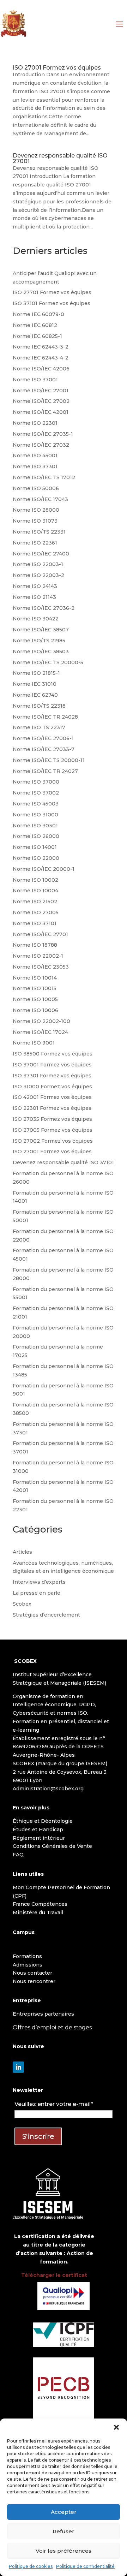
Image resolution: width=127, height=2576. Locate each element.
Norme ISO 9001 (34, 1043)
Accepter (64, 2512)
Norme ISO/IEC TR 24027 (45, 771)
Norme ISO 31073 (35, 521)
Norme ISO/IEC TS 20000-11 (49, 760)
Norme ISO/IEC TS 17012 (44, 477)
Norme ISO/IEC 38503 (41, 652)
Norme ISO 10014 (35, 978)
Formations (27, 1956)
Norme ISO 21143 (34, 597)
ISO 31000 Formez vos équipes (52, 1087)
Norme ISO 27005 (36, 912)
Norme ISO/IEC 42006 (41, 369)
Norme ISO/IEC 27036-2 (44, 608)
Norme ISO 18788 (35, 945)
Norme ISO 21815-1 (36, 673)
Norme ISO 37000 (36, 782)
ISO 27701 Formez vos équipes (52, 292)
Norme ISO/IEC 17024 (40, 1032)
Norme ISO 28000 (36, 510)
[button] (116, 2427)
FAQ (18, 1855)
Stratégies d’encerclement (46, 1615)
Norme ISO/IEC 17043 (40, 499)
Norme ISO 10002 (35, 880)
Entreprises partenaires (43, 2014)
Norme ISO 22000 (36, 858)
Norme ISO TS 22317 (39, 727)
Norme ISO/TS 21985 (39, 641)
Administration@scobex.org (48, 1789)
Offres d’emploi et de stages (52, 2027)
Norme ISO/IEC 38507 (41, 630)
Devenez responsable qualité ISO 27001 (60, 158)
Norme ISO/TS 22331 (39, 532)
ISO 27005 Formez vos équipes (53, 1130)
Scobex (22, 1604)
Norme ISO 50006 (36, 488)
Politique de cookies (31, 2566)
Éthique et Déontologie (43, 1821)
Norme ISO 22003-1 (38, 564)
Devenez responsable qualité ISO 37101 (63, 1162)
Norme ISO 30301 (35, 826)
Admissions (28, 1965)
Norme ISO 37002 (36, 793)
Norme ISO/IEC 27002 (41, 401)
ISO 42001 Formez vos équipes (52, 1097)
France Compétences (40, 1904)
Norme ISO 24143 (35, 586)
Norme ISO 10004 (35, 891)
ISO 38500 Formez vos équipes (53, 1054)
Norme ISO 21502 (35, 902)
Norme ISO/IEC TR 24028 (45, 717)
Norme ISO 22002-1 (38, 956)
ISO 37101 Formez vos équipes (52, 303)
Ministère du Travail (38, 1912)
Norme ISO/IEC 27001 (41, 391)
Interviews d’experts (39, 1582)
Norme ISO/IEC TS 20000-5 (48, 662)
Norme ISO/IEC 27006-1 (43, 738)
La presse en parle (37, 1593)
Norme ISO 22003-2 (38, 575)
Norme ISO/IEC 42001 (41, 412)
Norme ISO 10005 (35, 999)
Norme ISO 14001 (35, 847)
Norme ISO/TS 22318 (39, 706)
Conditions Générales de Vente (52, 1846)
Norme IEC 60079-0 (38, 314)
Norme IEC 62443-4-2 (41, 358)
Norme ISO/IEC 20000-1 (44, 869)
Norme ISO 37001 (35, 380)
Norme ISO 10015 (35, 988)
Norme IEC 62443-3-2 (41, 347)
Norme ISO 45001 (35, 456)
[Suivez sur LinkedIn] (18, 2067)
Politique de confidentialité (85, 2566)
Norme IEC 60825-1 (37, 336)
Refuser (64, 2531)
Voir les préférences (64, 2551)
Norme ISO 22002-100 (41, 1021)
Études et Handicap (38, 1830)
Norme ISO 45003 (36, 804)
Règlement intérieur (39, 1838)
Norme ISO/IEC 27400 (41, 554)
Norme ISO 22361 (35, 543)
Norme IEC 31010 (35, 684)
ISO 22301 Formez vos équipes (52, 1108)
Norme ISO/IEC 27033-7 (44, 749)
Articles (22, 1552)
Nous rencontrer (34, 1981)
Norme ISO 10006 (35, 1010)
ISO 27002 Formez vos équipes (53, 1141)
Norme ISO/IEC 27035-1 (43, 434)
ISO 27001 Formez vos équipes (57, 68)
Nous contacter (32, 1973)
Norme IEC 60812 (35, 325)
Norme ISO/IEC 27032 (41, 445)
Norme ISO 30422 (36, 619)
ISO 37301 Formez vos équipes (52, 1076)
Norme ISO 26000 (36, 836)
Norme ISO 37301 (35, 466)
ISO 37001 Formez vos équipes (52, 1065)
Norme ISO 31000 (35, 815)
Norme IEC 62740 (35, 695)
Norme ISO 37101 (35, 923)
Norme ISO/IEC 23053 (41, 967)
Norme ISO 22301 (35, 423)
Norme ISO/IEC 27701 (40, 934)
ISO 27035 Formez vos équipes (52, 1119)
